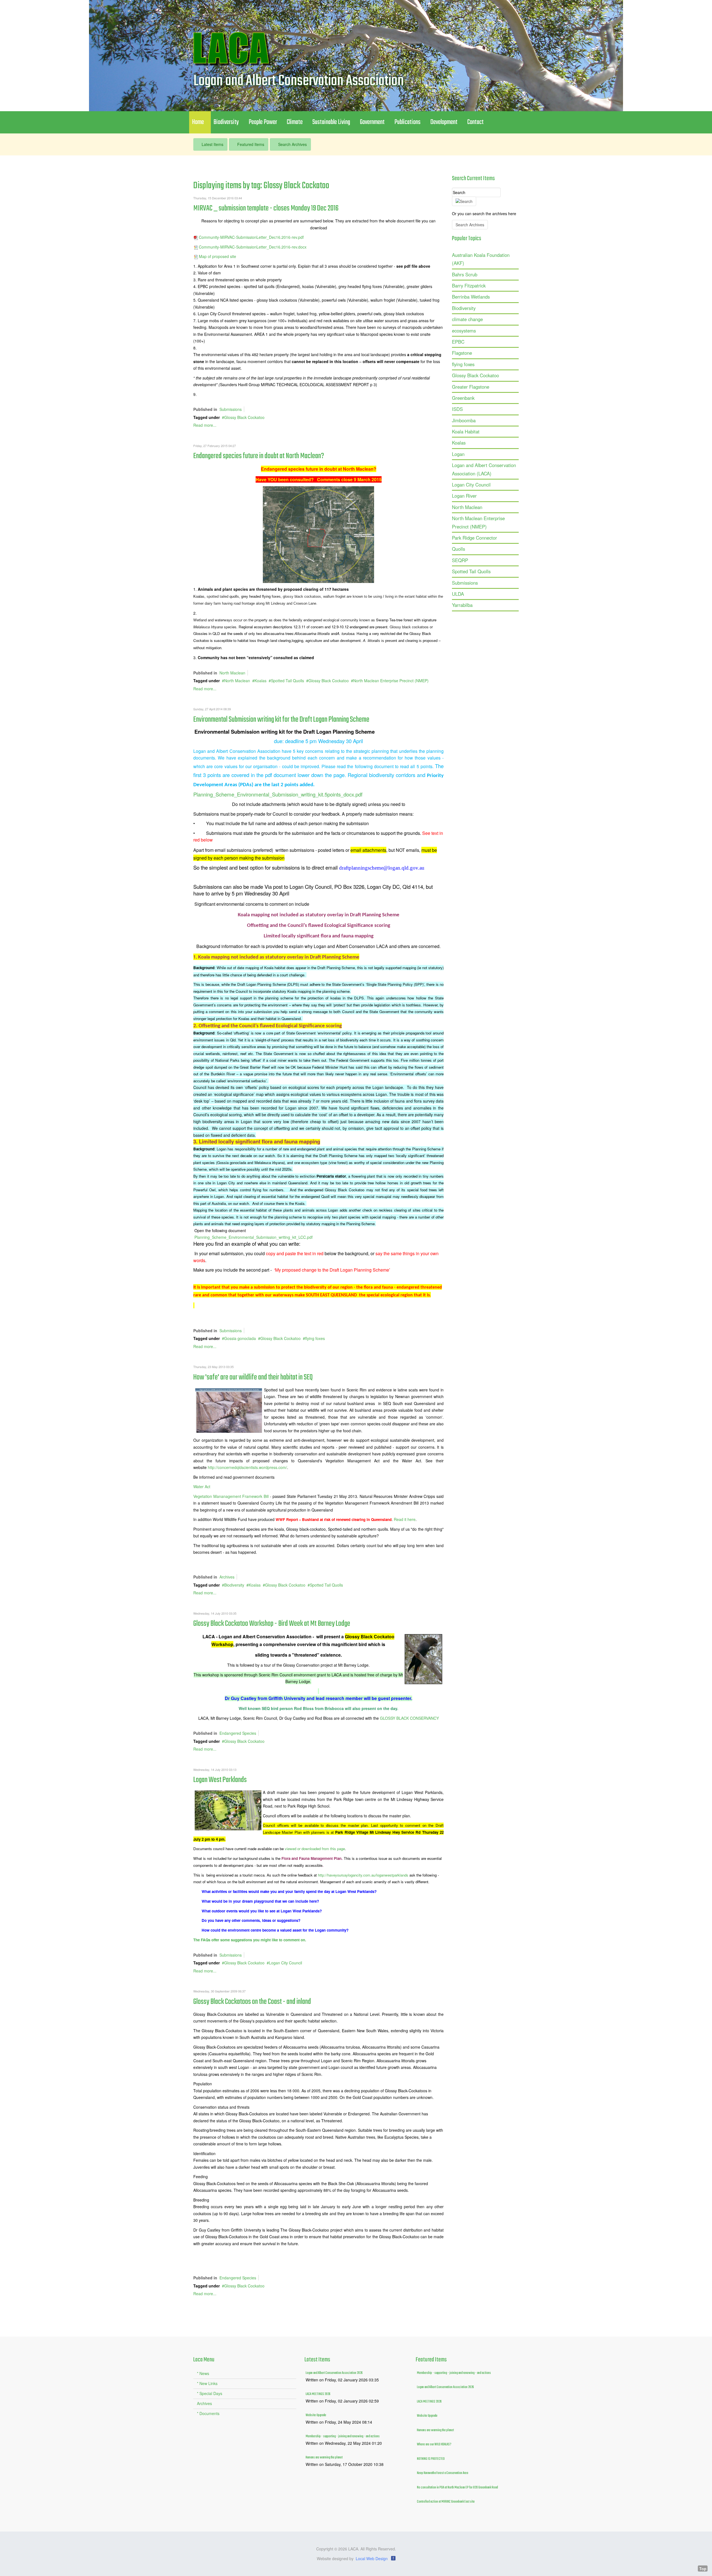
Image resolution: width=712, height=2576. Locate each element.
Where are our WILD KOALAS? (434, 2445)
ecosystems (464, 331)
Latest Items (212, 144)
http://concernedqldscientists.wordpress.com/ (247, 1467)
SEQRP (460, 560)
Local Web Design (372, 2558)
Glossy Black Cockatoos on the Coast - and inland (252, 2002)
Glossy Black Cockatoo (244, 417)
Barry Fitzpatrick (469, 286)
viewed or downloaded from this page (315, 1849)
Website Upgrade (316, 2415)
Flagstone (462, 353)
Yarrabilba (462, 605)
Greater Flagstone (471, 387)
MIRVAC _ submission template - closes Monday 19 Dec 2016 (266, 208)
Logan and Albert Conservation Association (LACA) (484, 469)
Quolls (458, 549)
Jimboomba (464, 420)
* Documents (208, 2413)
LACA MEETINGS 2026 (318, 2394)
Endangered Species (238, 1733)
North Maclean (232, 673)
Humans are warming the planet (324, 2458)
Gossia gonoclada (240, 1338)
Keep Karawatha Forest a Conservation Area (442, 2473)
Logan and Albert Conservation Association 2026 (334, 2373)
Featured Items (250, 144)
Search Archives (292, 144)
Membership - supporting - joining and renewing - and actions (343, 2436)
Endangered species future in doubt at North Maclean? (259, 456)
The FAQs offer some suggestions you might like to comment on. (250, 1940)
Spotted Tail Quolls (287, 681)
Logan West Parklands (220, 1780)
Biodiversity (234, 1585)
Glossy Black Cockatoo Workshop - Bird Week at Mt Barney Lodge (272, 1624)
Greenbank (463, 398)
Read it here (405, 1519)
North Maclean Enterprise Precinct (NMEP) (391, 681)
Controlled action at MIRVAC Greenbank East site (446, 2502)
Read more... (205, 425)
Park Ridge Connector (474, 538)
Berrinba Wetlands (471, 297)
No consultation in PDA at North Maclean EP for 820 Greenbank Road (457, 2488)
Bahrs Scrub (465, 274)
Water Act (202, 1486)
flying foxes (315, 1338)
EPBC (458, 342)
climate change (467, 319)
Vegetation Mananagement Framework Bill (231, 1496)
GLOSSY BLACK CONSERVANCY (409, 1718)
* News (203, 2373)
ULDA (458, 594)
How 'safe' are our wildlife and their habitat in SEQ (253, 1377)
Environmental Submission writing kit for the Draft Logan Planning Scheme (281, 720)
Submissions (231, 409)
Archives (227, 1577)
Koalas (260, 681)
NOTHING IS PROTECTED (431, 2459)
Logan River (464, 496)
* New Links (207, 2383)
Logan (458, 454)
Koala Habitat (466, 431)
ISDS (457, 409)
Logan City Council (285, 1963)
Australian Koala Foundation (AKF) (481, 259)
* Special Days (210, 2393)
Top (703, 2568)
